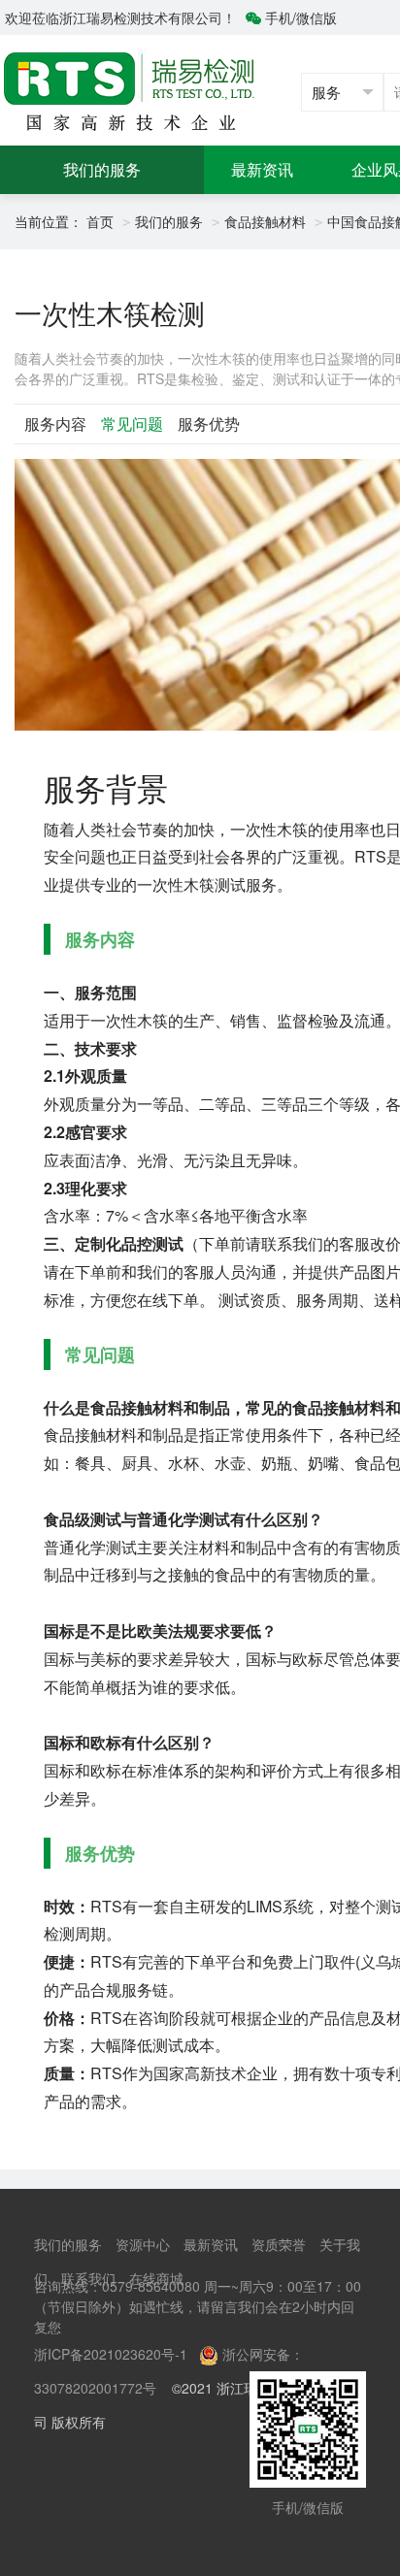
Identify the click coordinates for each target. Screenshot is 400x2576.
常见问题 (132, 424)
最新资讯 (262, 169)
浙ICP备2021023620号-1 (111, 2354)
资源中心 (143, 2244)
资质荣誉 (279, 2244)
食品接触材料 (265, 221)
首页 (100, 221)
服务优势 (209, 424)
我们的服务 (102, 169)
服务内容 (55, 424)
